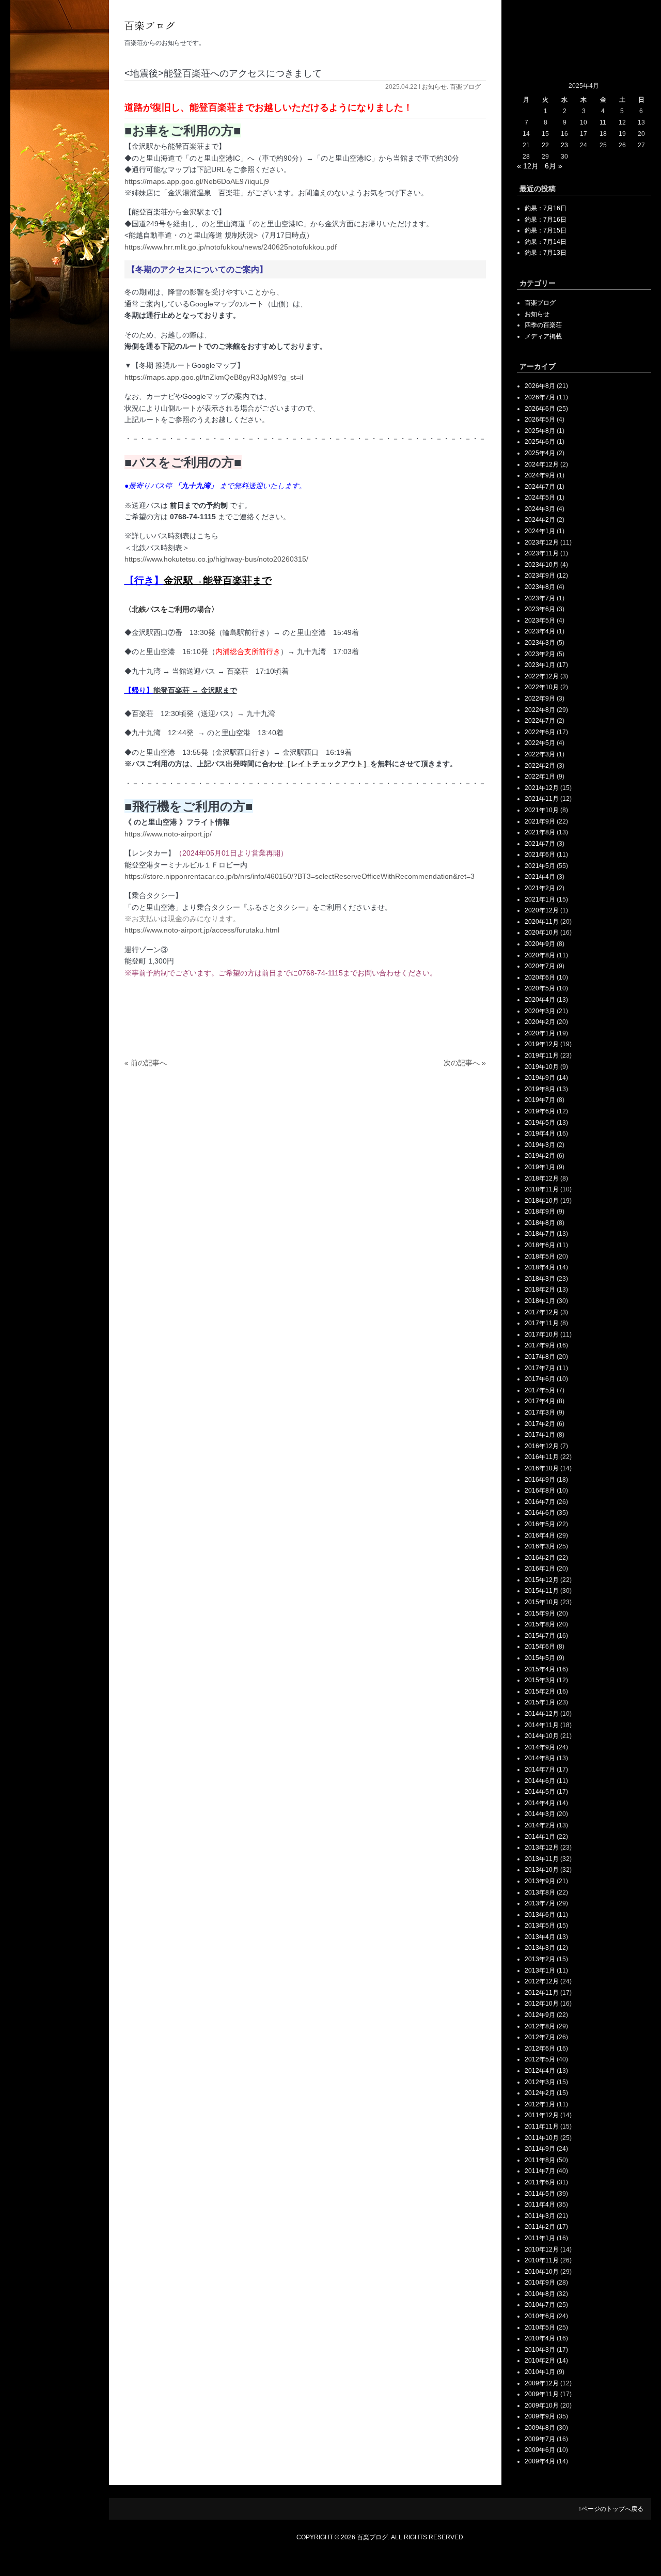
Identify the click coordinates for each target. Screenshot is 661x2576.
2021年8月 (540, 832)
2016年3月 (540, 1546)
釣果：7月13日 (546, 253)
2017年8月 (540, 1357)
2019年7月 (540, 1100)
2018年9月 (540, 1212)
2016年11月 (542, 1457)
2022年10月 (542, 687)
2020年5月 (540, 988)
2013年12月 (542, 1848)
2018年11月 (542, 1189)
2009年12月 (542, 2383)
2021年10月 (542, 810)
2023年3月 (540, 643)
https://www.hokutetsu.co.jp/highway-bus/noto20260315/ (216, 559)
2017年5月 (540, 1390)
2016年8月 (540, 1491)
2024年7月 (540, 487)
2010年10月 (542, 2272)
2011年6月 (540, 2182)
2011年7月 (540, 2171)
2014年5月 (540, 1792)
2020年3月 (540, 1011)
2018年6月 (540, 1245)
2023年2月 (540, 654)
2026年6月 (540, 409)
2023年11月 (542, 553)
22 (545, 145)
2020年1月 (540, 1033)
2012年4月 (540, 2071)
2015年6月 (540, 1647)
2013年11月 (542, 1859)
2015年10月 (542, 1602)
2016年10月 (542, 1468)
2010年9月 (540, 2283)
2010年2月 (540, 2361)
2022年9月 (540, 699)
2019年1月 (540, 1167)
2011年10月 (542, 2138)
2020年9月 (540, 944)
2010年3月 (540, 2350)
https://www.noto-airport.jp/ (168, 834)
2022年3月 (540, 754)
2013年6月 (540, 1915)
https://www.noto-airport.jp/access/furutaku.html (202, 930)
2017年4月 (540, 1401)
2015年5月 (540, 1658)
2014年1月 (540, 1837)
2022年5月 (540, 743)
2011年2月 (540, 2227)
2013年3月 (540, 1948)
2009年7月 (540, 2439)
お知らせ (434, 87)
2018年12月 (542, 1178)
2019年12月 (542, 1044)
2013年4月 (540, 1937)
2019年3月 (540, 1145)
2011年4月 (540, 2205)
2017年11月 (542, 1323)
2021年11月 (542, 799)
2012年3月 (540, 2082)
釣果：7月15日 (546, 230)
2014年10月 (542, 1736)
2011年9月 (540, 2149)
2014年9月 (540, 1747)
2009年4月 (540, 2461)
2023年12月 (542, 542)
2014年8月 (540, 1758)
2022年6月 (540, 732)
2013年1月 (540, 1970)
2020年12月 (542, 910)
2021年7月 (540, 844)
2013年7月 (540, 1903)
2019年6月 (540, 1111)
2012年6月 (540, 2049)
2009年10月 (542, 2406)
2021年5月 (540, 866)
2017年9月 (540, 1345)
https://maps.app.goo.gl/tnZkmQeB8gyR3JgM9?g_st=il (214, 377)
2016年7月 (540, 1502)
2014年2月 (540, 1825)
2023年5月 (540, 620)
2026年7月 (540, 397)
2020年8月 (540, 955)
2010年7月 (540, 2305)
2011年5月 (540, 2194)
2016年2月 (540, 1558)
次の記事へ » (465, 1063)
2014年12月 (542, 1714)
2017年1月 (540, 1435)
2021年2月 (540, 888)
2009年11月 (542, 2394)
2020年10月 (542, 933)
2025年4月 (540, 453)
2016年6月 (540, 1513)
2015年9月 (540, 1613)
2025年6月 (540, 442)
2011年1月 (540, 2238)
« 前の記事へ (146, 1063)
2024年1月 (540, 531)
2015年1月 (540, 1702)
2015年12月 (542, 1580)
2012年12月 (542, 1981)
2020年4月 (540, 1000)
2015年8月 (540, 1624)
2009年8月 (540, 2428)
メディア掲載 (543, 336)
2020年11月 (542, 922)
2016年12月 (542, 1446)
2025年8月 (540, 431)
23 (564, 145)
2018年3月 (540, 1279)
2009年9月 (540, 2416)
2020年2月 (540, 1022)
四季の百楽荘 (543, 325)
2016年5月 (540, 1524)
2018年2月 (540, 1290)
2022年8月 (540, 710)
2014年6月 (540, 1781)
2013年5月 (540, 1926)
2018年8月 (540, 1223)
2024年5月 (540, 498)
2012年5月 (540, 2059)
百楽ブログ (465, 87)
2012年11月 (542, 1993)
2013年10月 (542, 1870)
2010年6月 (540, 2316)
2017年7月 (540, 1368)
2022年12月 (542, 676)
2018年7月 (540, 1234)
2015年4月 (540, 1669)
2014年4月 (540, 1803)
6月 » (554, 166)
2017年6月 (540, 1379)
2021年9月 (540, 821)
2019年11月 (542, 1056)
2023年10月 (542, 565)
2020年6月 (540, 977)
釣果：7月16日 (546, 208)
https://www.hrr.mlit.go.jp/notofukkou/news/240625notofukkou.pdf (231, 247)
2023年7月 (540, 598)
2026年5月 (540, 420)
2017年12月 (542, 1312)
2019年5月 (540, 1123)
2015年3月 (540, 1680)
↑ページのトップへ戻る (611, 2509)
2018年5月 (540, 1256)
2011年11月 (542, 2127)
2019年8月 (540, 1089)
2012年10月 (542, 2004)
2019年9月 (540, 1078)
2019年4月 (540, 1134)
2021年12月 (542, 788)
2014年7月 (540, 1770)
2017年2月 (540, 1424)
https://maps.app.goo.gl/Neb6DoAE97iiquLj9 (197, 181)
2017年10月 (542, 1334)
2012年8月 (540, 2026)
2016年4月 (540, 1535)
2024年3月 (540, 509)
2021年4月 (540, 877)
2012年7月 (540, 2037)
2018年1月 (540, 1301)
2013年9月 (540, 1881)
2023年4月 (540, 631)
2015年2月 (540, 1692)
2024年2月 (540, 520)
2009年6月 (540, 2450)
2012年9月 (540, 2015)
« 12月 (528, 166)
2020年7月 (540, 966)
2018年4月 (540, 1267)
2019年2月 (540, 1156)
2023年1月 (540, 665)
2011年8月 (540, 2160)
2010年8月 (540, 2294)
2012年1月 (540, 2104)
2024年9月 (540, 475)
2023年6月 (540, 609)
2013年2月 (540, 1959)
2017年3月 (540, 1413)
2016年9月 (540, 1480)
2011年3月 (540, 2216)
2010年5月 (540, 2327)
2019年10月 (542, 1067)
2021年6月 (540, 855)
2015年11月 (542, 1591)
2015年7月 (540, 1636)
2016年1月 (540, 1569)
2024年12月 (542, 464)
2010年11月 (542, 2260)
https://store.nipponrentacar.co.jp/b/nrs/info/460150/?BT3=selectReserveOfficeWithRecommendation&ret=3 (300, 876)
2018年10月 (542, 1201)
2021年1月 (540, 899)
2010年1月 (540, 2372)
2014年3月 (540, 1814)
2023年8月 (540, 587)
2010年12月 (542, 2249)
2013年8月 (540, 1892)
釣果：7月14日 (546, 242)
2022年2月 (540, 766)
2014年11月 (542, 1725)
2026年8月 (540, 386)
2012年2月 (540, 2093)
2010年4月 (540, 2338)
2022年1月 (540, 777)
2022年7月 (540, 721)
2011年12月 (542, 2115)
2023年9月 (540, 576)
